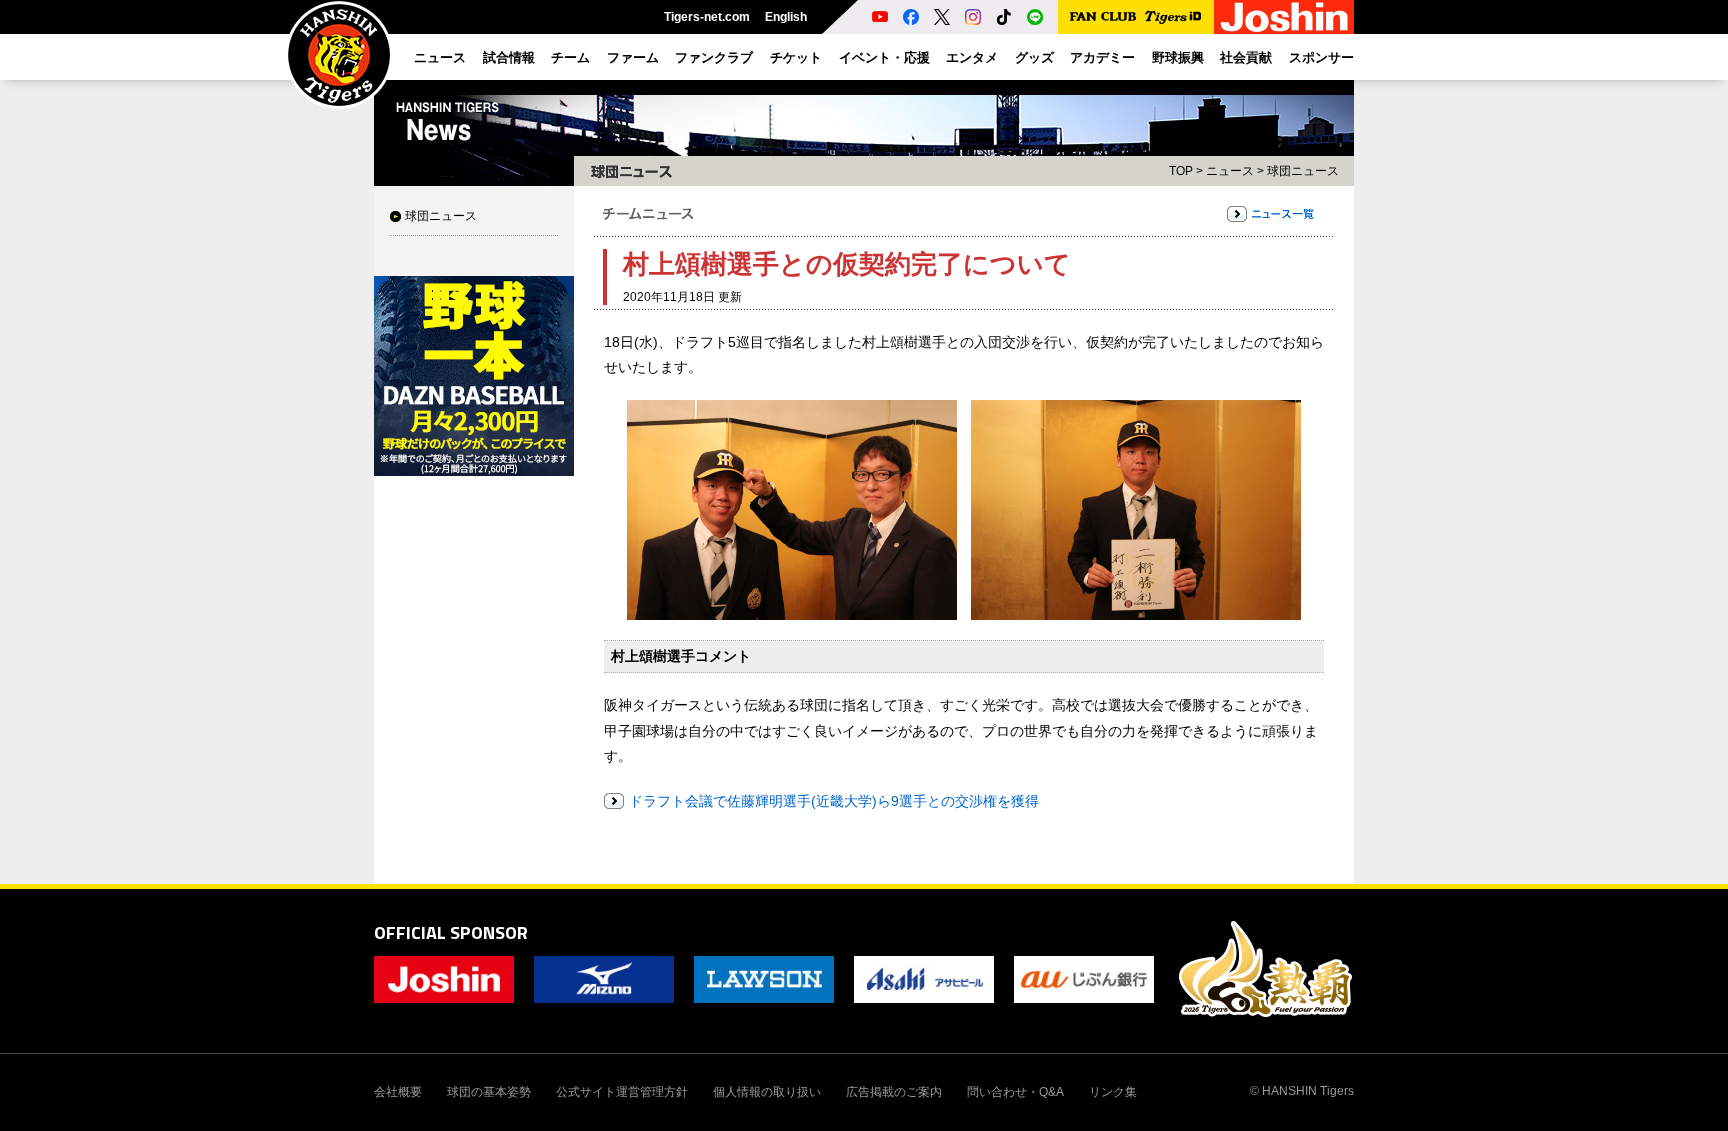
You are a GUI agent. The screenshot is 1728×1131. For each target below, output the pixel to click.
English (786, 17)
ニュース (1230, 171)
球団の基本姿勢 (489, 1092)
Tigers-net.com (707, 17)
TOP (1181, 171)
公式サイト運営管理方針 (622, 1092)
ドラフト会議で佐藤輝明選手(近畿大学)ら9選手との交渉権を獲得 (834, 801)
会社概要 (398, 1092)
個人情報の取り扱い (767, 1092)
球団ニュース (441, 216)
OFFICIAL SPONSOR (451, 932)
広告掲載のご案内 (894, 1092)
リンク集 (1113, 1092)
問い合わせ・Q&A (1015, 1092)
